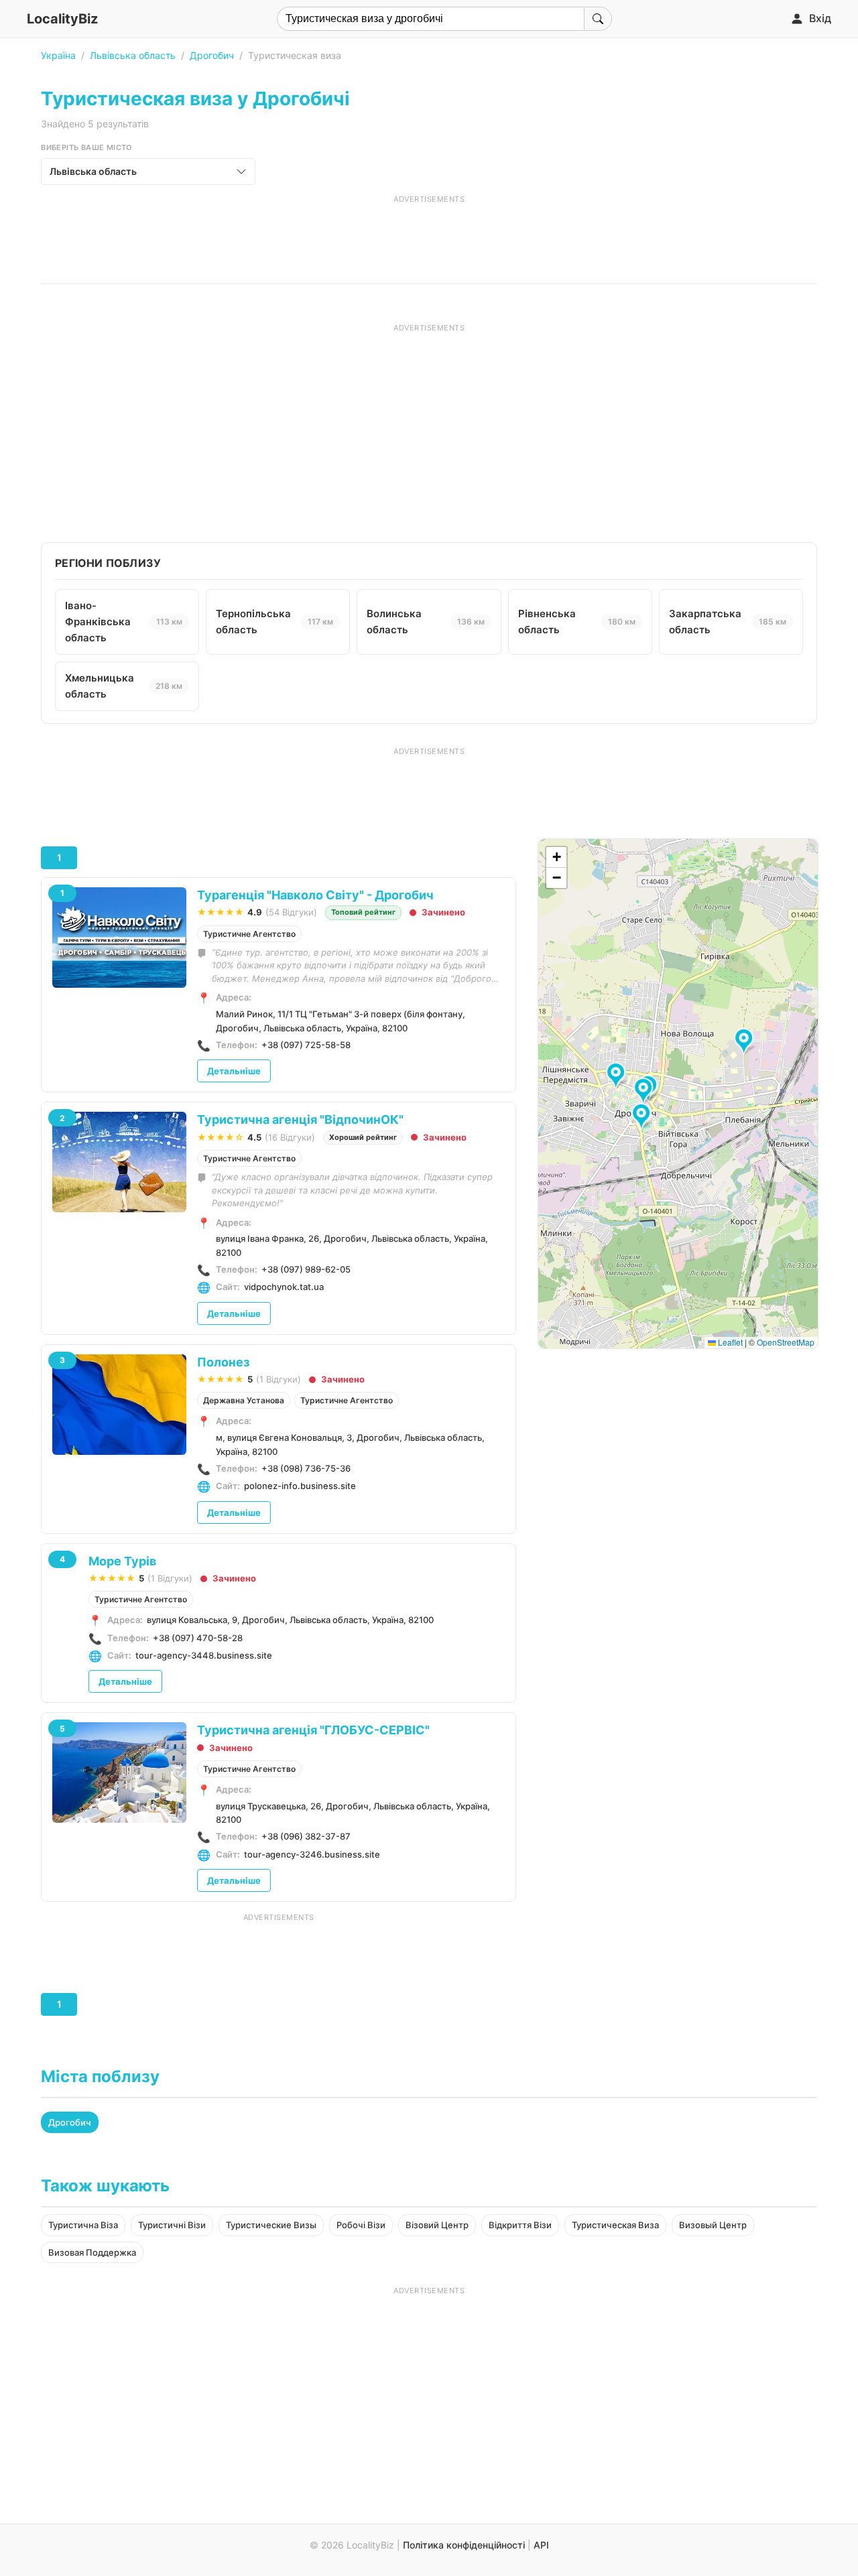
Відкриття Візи (520, 2225)
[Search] (598, 19)
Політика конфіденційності (464, 2545)
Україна (58, 55)
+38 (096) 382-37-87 (306, 1836)
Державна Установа (244, 1400)
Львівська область (133, 55)
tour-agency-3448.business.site (204, 1655)
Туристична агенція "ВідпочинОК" (300, 1119)
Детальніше (234, 1071)
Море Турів (122, 1561)
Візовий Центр (437, 2225)
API (541, 2545)
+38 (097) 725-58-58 (306, 1045)
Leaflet (729, 1342)
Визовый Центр (713, 2225)
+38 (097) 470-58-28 (198, 1638)
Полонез (223, 1362)
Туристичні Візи (172, 2225)
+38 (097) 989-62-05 (306, 1269)
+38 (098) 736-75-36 (306, 1468)
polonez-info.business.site (300, 1486)
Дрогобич (212, 55)
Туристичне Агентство (249, 934)
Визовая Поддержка (92, 2252)
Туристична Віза (83, 2225)
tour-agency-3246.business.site (312, 1854)
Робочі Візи (361, 2225)
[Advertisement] (429, 235)
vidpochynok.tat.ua (284, 1287)
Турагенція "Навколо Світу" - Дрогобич (315, 895)
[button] (618, 1076)
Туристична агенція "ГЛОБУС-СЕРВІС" (313, 1730)
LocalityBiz (62, 19)
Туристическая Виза (615, 2225)
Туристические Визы (271, 2225)
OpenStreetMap (786, 1342)
